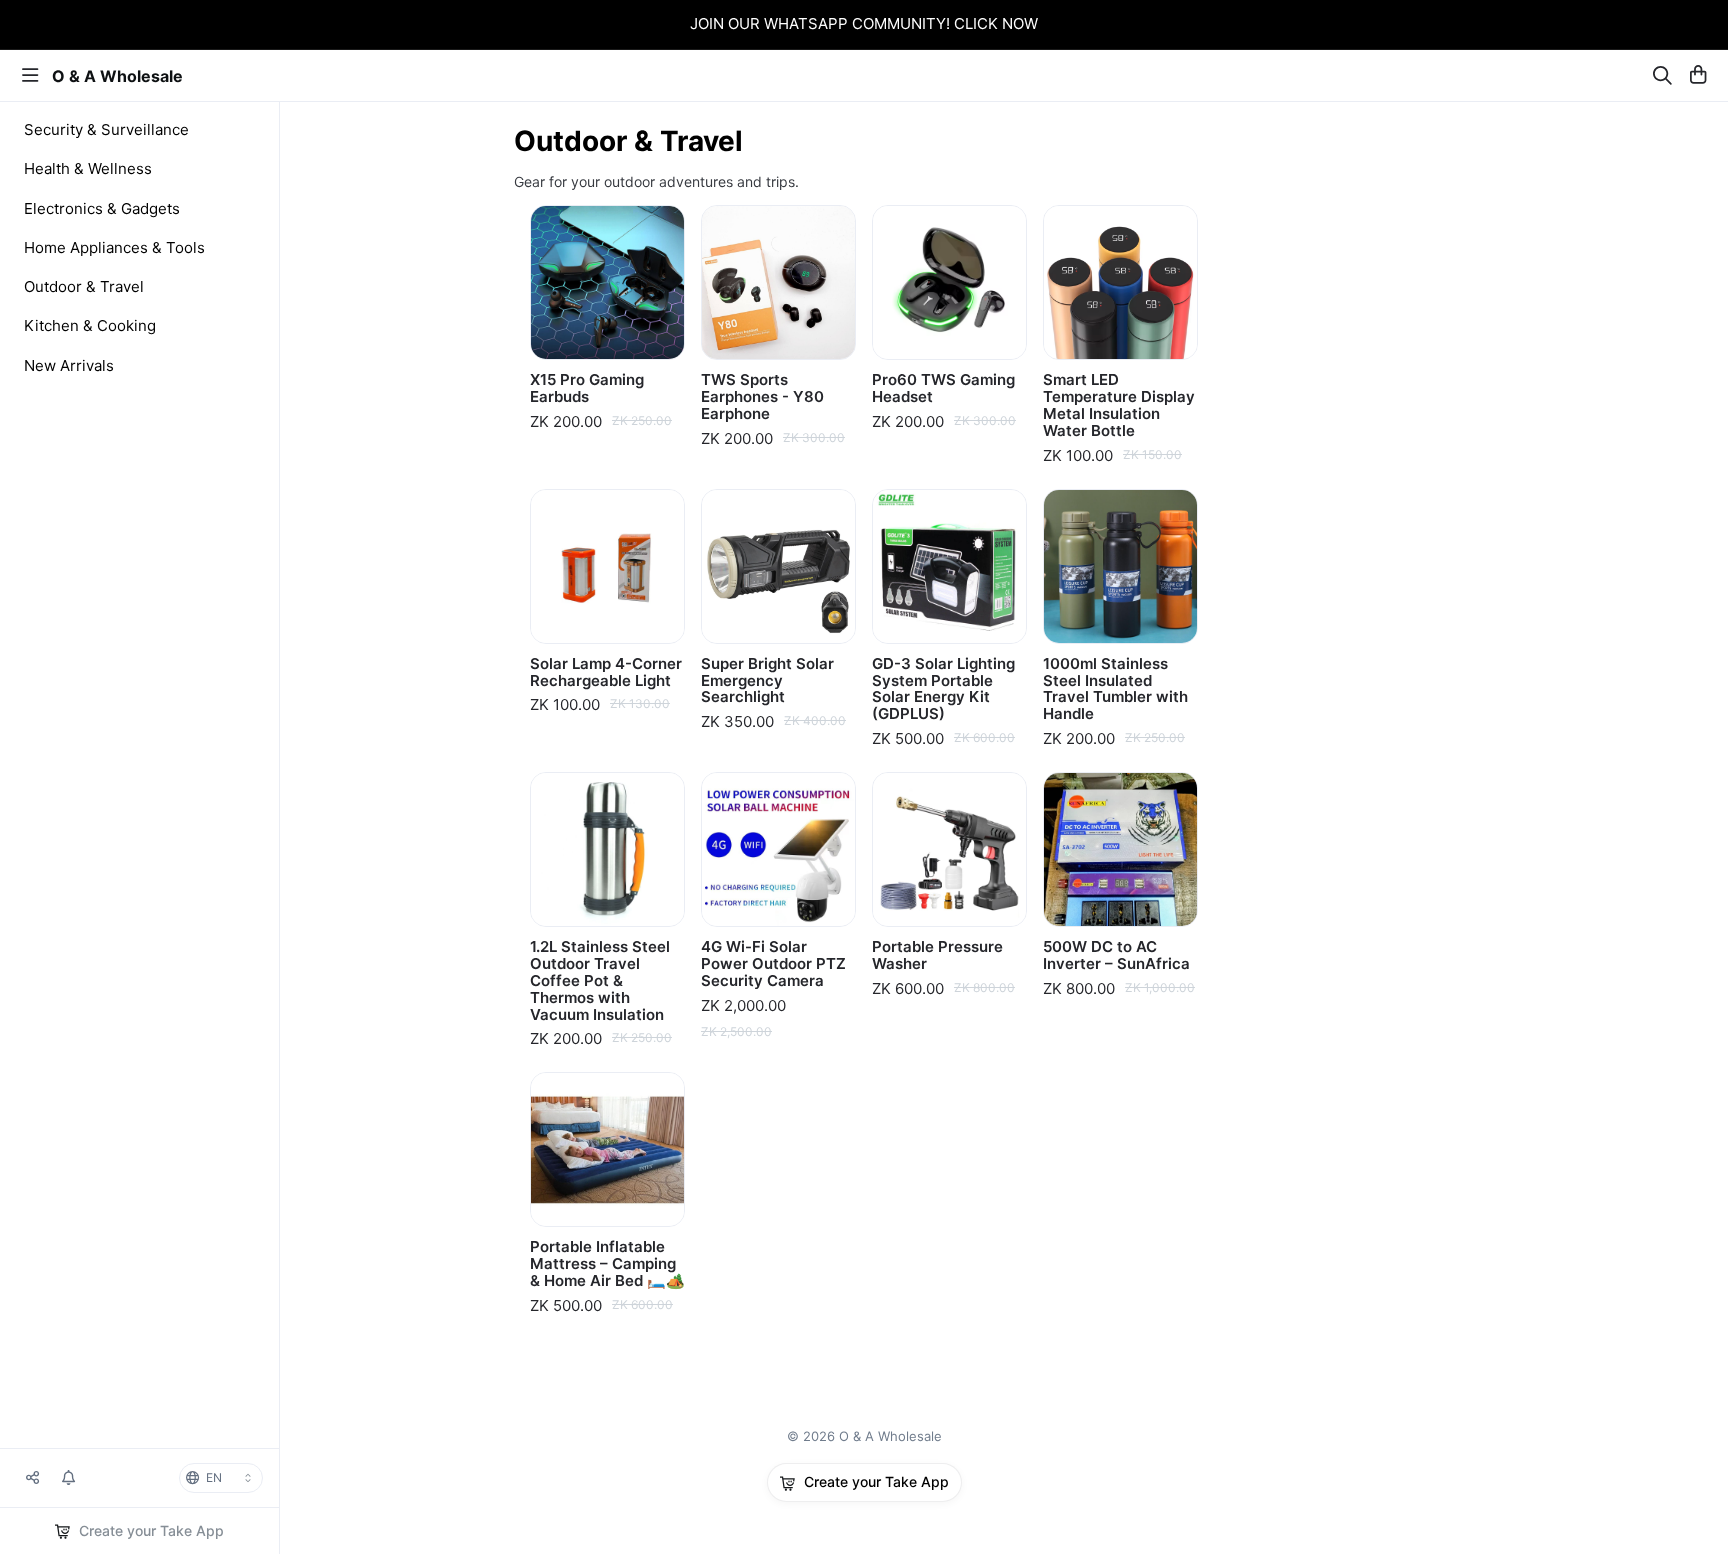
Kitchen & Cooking (90, 325)
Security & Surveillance (106, 129)
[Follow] (69, 1478)
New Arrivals (69, 365)
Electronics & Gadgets (102, 208)
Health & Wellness (88, 168)
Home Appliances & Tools (114, 247)
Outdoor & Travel (84, 286)
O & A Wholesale (117, 76)
